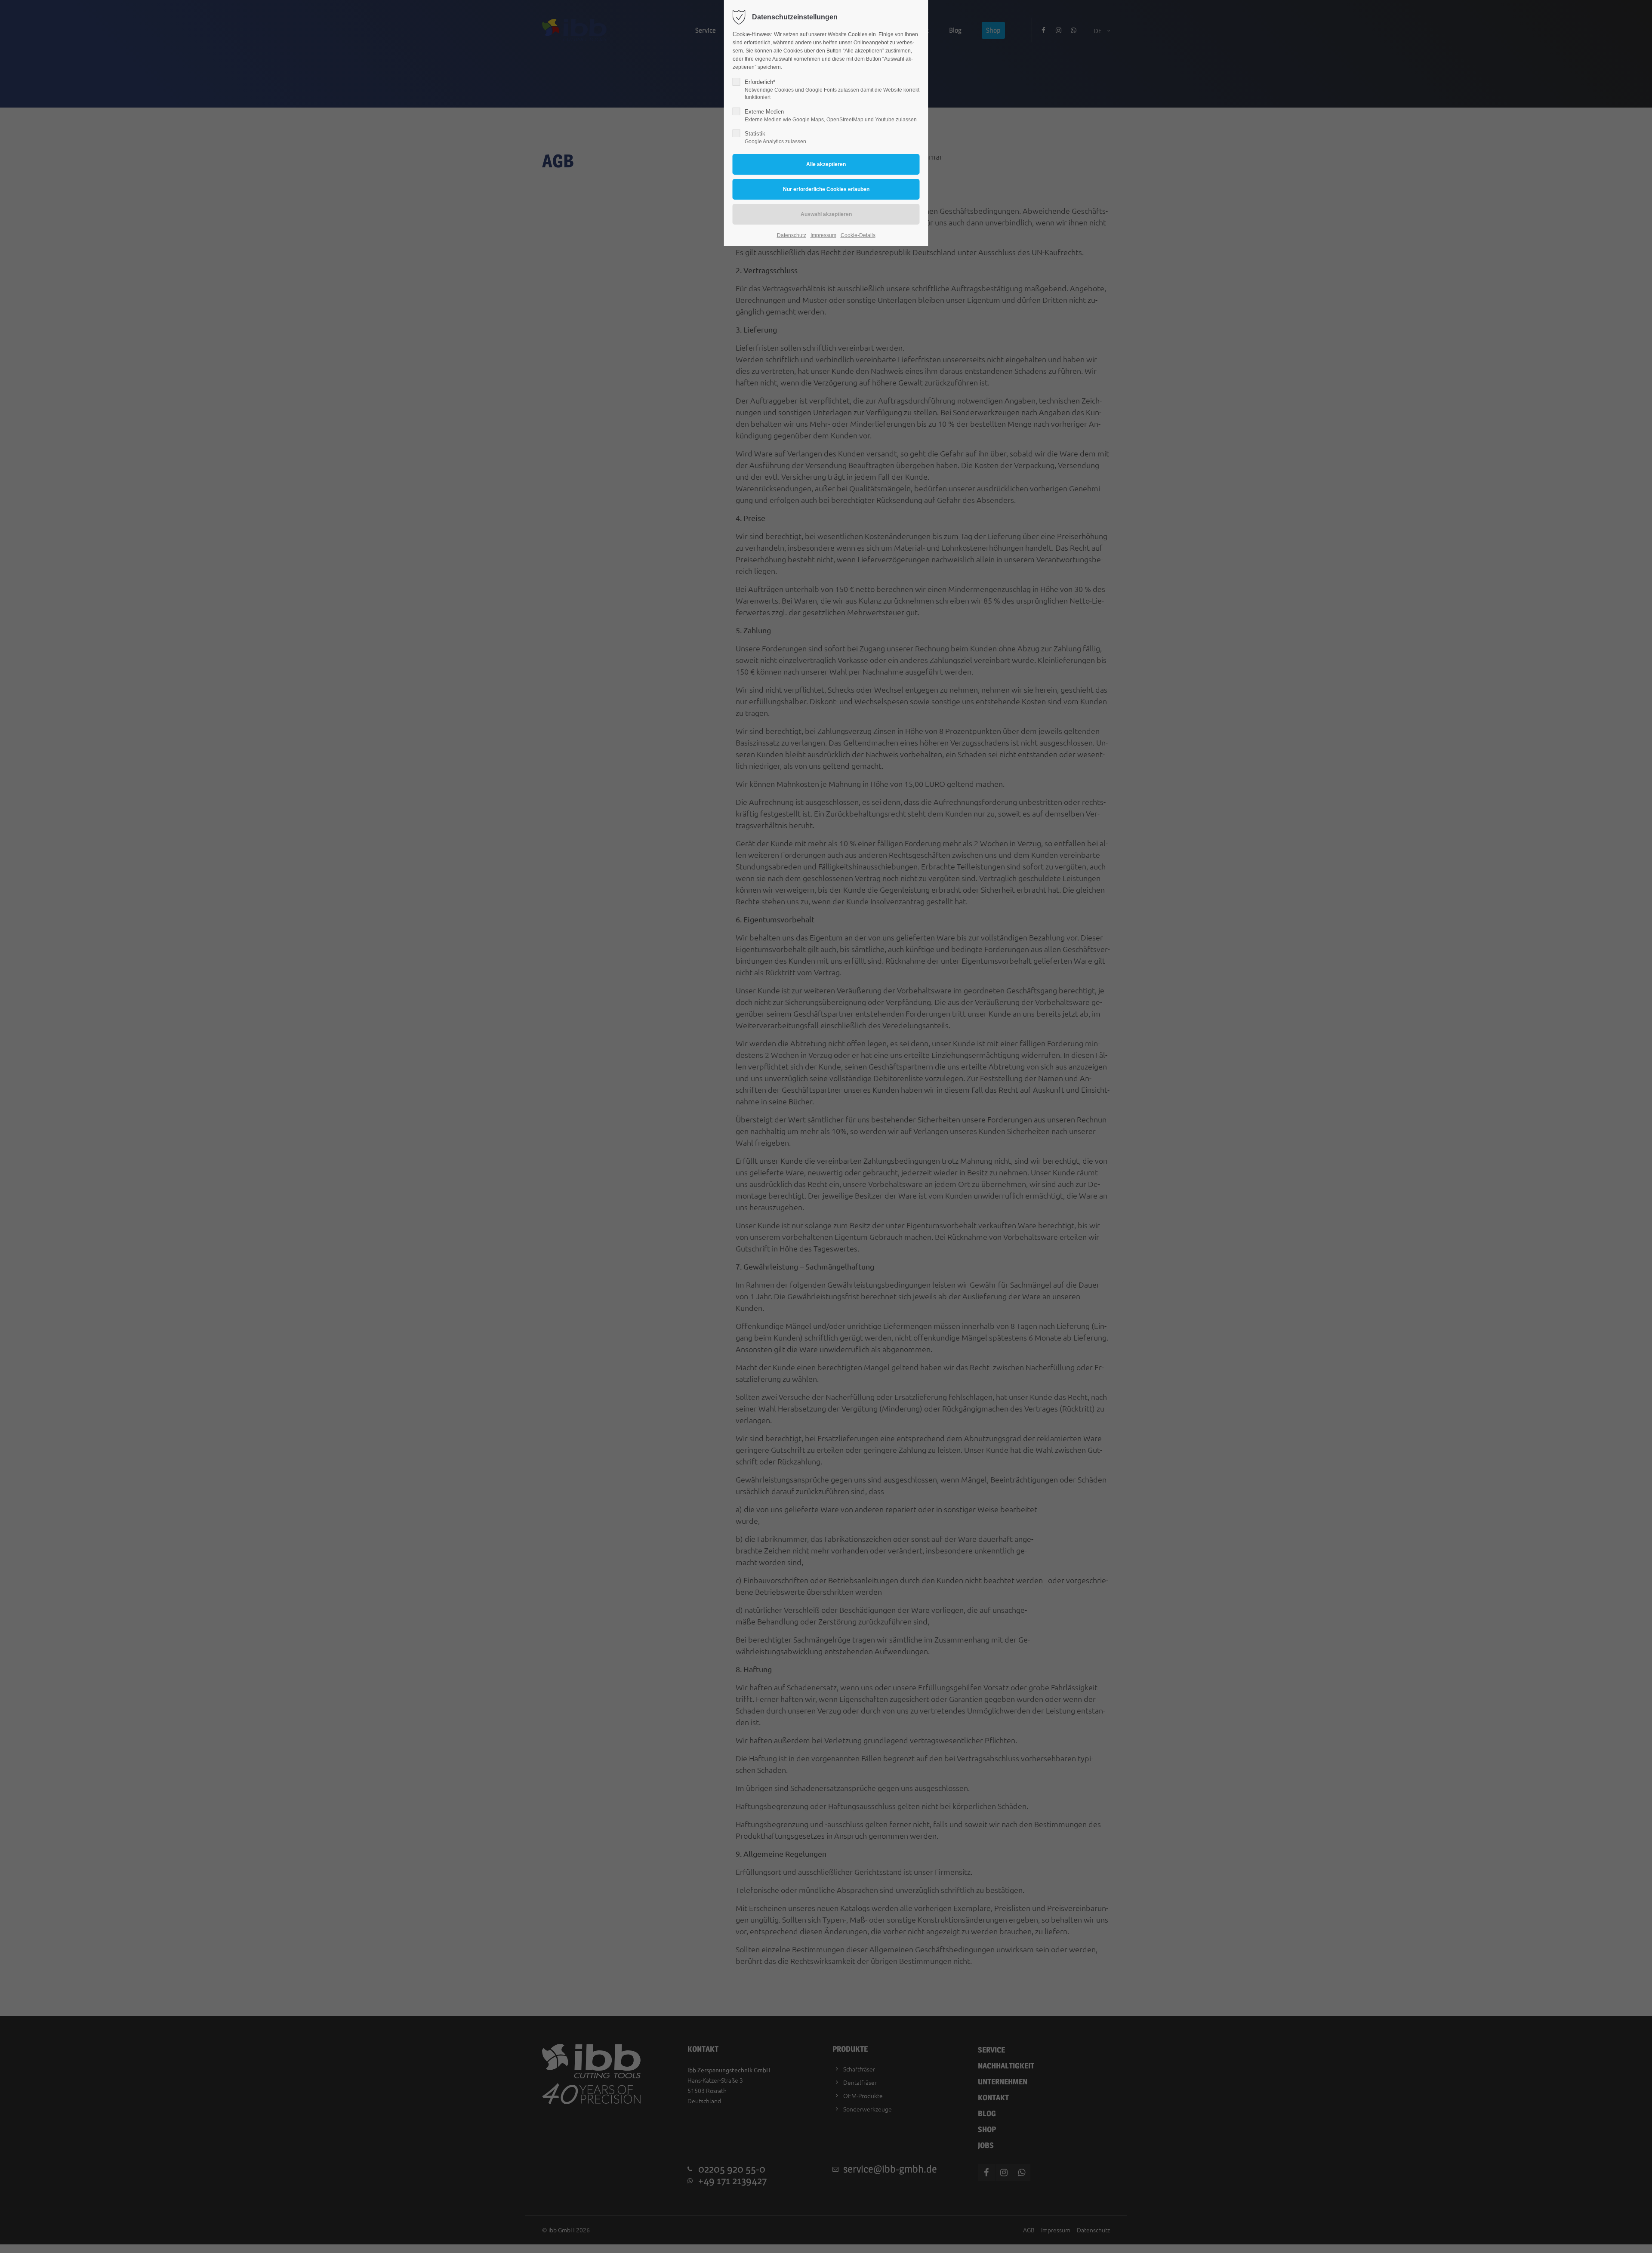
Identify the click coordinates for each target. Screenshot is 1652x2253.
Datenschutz (792, 235)
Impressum (823, 235)
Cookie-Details (858, 235)
